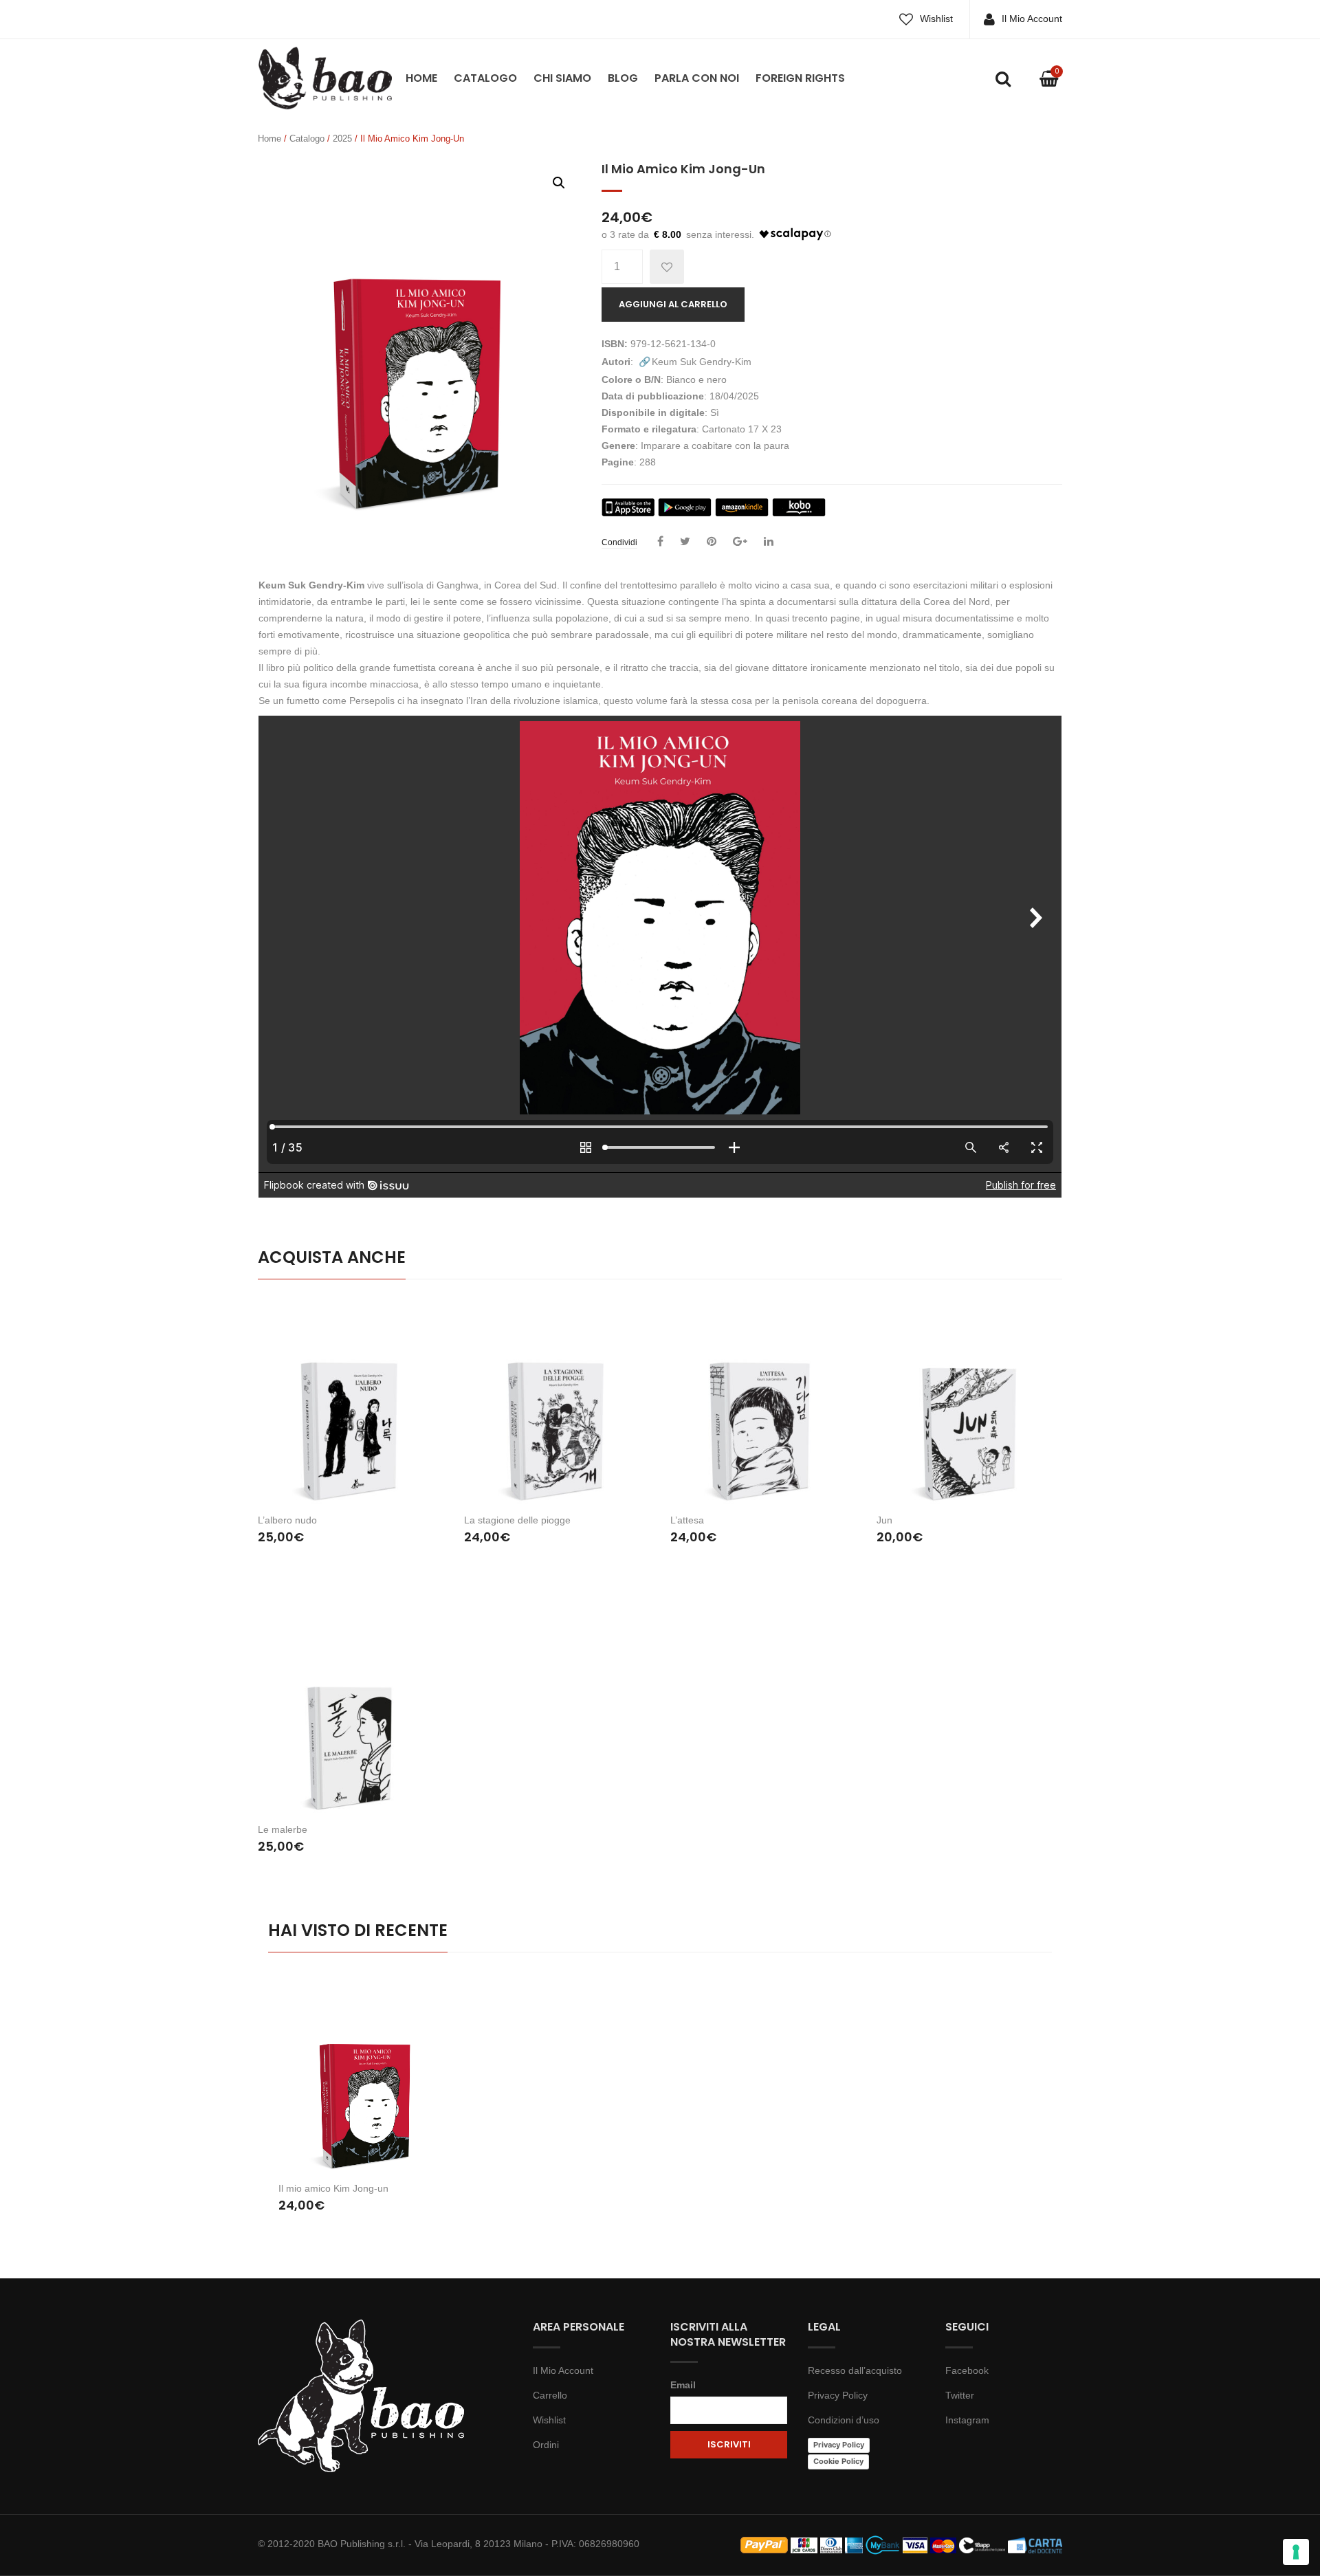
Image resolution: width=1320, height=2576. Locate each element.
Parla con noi (697, 78)
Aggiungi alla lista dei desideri (667, 267)
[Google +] (740, 542)
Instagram (967, 2420)
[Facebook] (660, 542)
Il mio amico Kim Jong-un (333, 2188)
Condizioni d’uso (844, 2420)
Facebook (967, 2370)
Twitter (960, 2395)
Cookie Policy (838, 2461)
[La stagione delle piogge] (557, 1401)
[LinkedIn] (769, 542)
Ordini (546, 2445)
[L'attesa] (763, 1401)
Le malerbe (283, 1829)
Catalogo (485, 78)
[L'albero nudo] (351, 1401)
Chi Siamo (562, 78)
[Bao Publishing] (325, 77)
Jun (884, 1520)
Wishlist (936, 19)
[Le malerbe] (351, 1711)
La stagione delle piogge (517, 1520)
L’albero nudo (287, 1520)
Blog (623, 78)
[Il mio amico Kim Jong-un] (366, 2076)
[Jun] (969, 1401)
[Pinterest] (712, 542)
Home (421, 78)
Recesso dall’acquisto (855, 2370)
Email (683, 2385)
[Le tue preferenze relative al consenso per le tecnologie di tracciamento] (1296, 2552)
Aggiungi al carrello (673, 304)
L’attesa (687, 1520)
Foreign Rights (800, 78)
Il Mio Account (1032, 19)
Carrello (550, 2395)
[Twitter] (685, 542)
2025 (342, 139)
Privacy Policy (838, 2395)
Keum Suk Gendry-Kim (702, 362)
